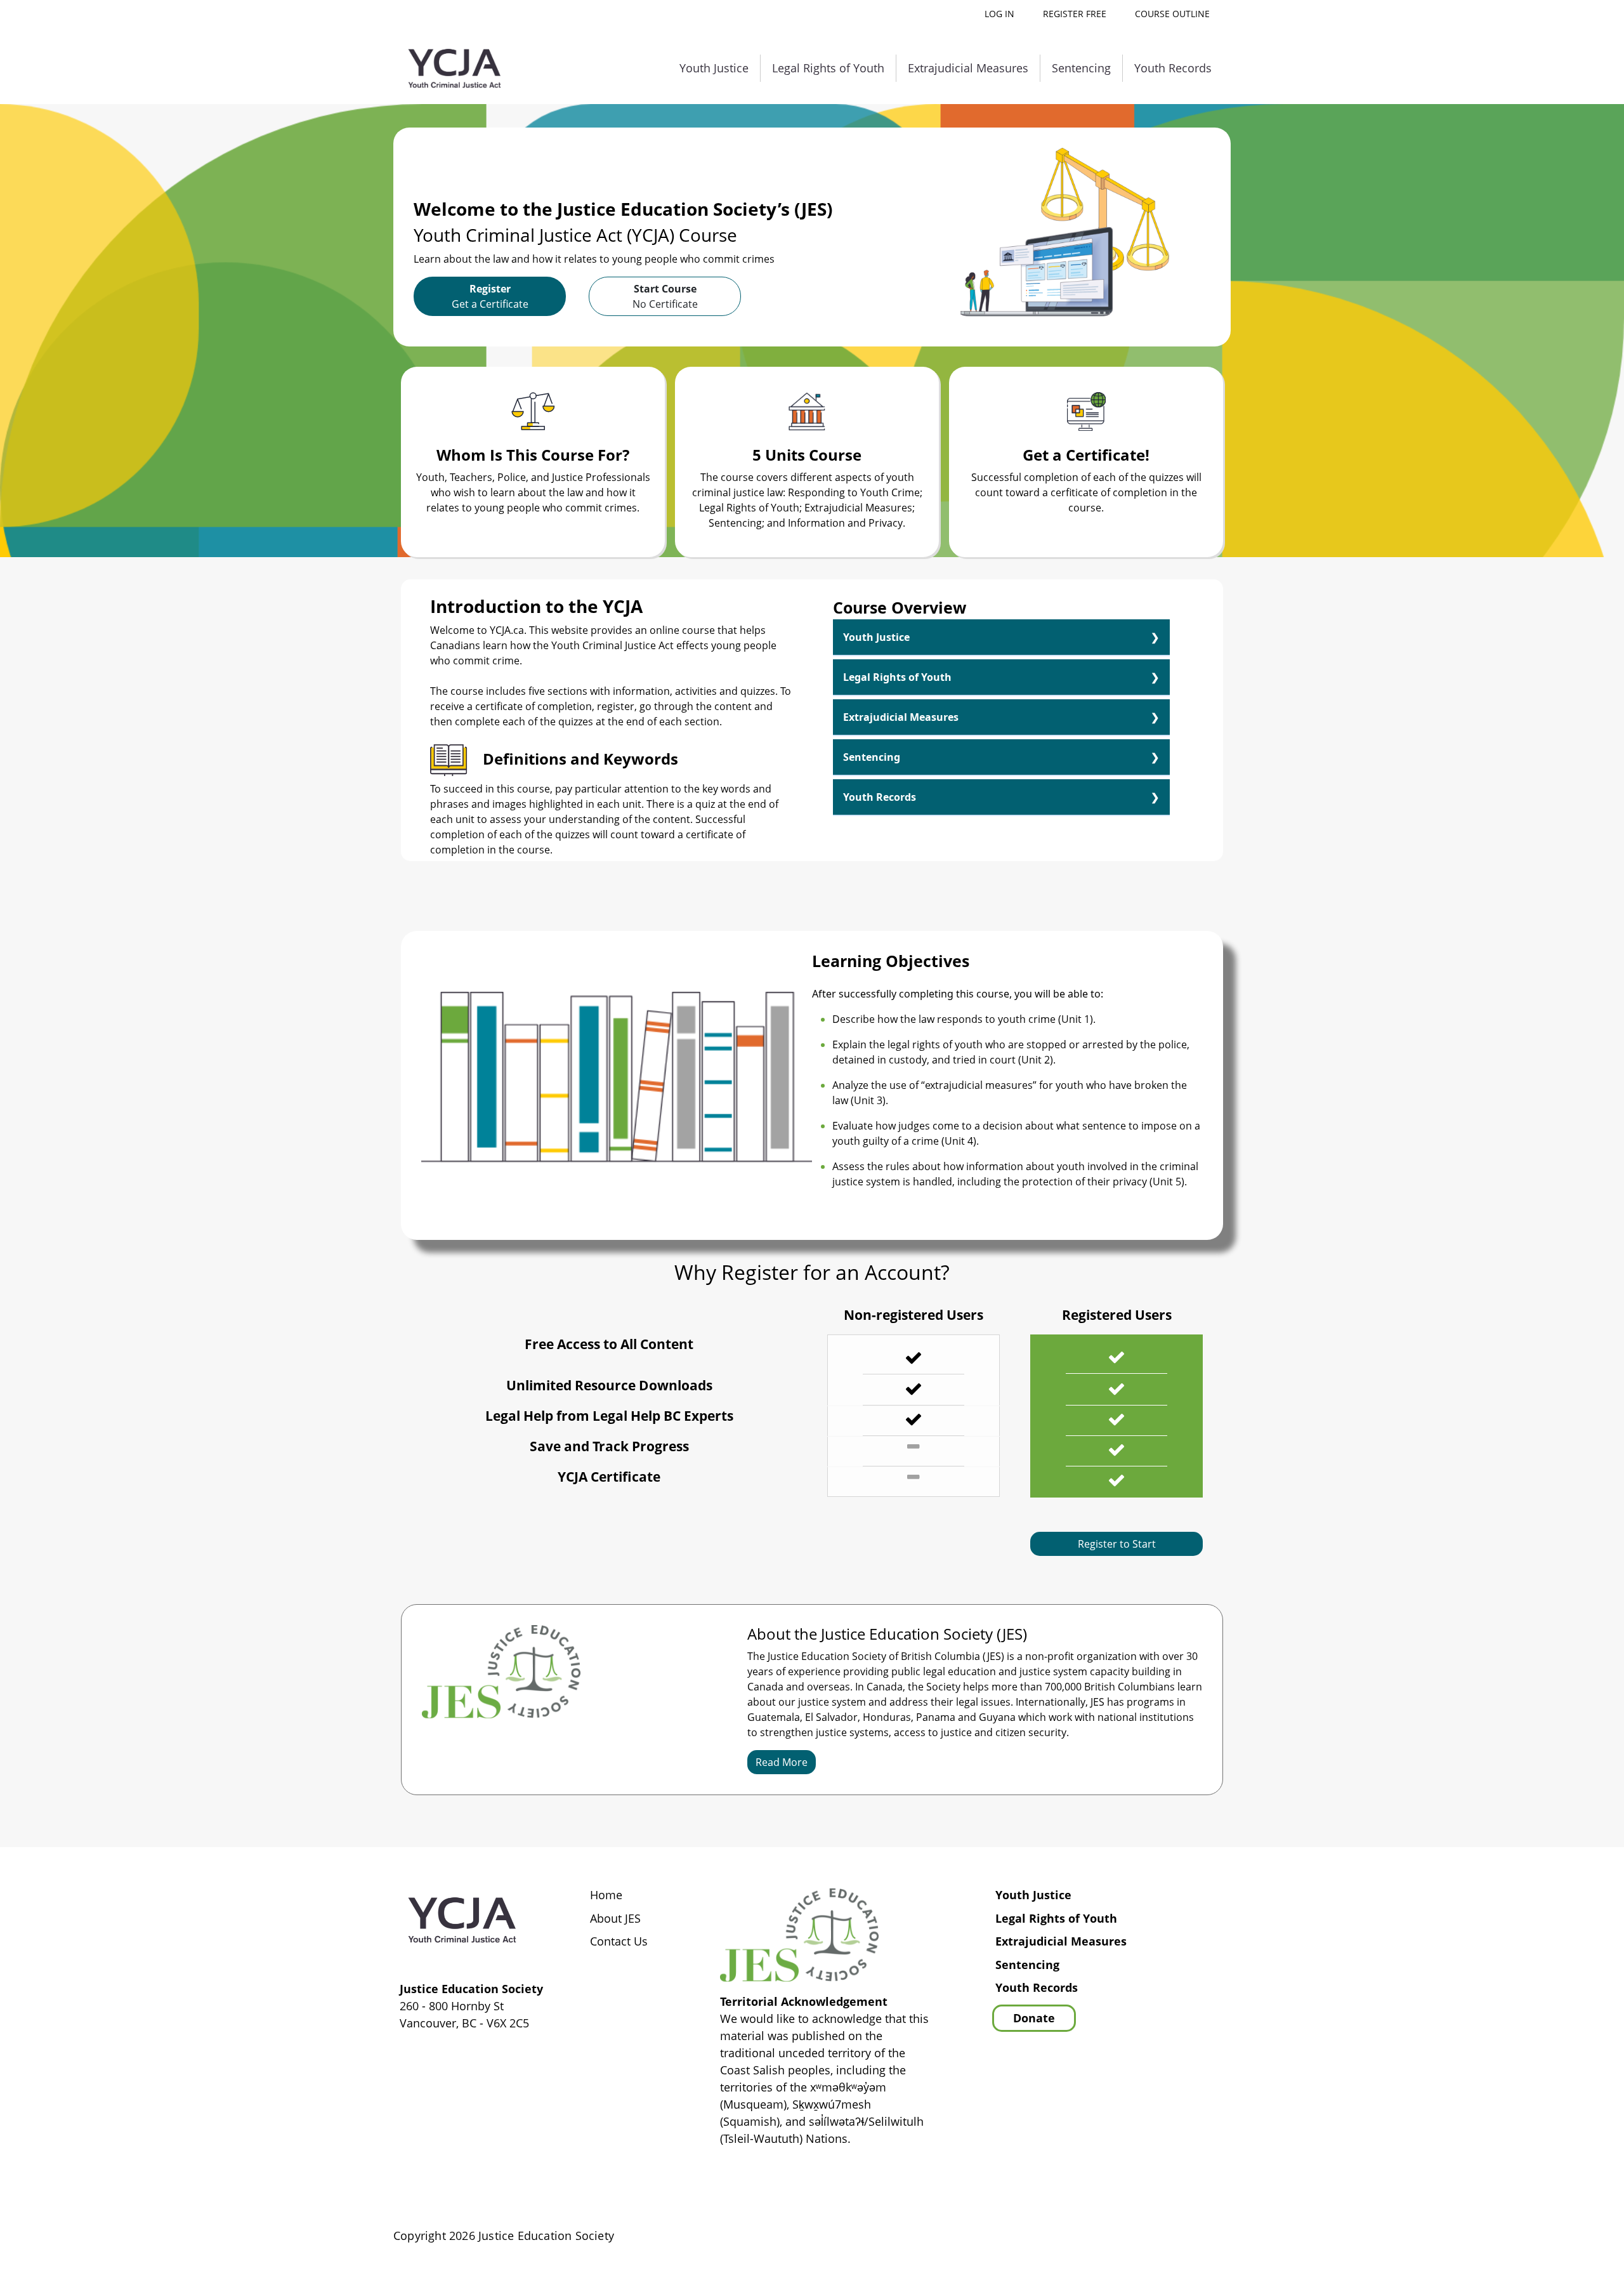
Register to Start (1117, 1544)
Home (606, 1895)
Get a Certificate (490, 296)
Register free (1075, 14)
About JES (615, 1919)
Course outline (1172, 14)
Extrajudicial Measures (968, 68)
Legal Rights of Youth (828, 68)
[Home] (455, 69)
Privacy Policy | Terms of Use (1151, 2236)
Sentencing (1081, 68)
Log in (999, 14)
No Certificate (665, 296)
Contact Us (619, 1942)
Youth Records (1173, 68)
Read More (782, 1762)
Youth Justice (714, 68)
